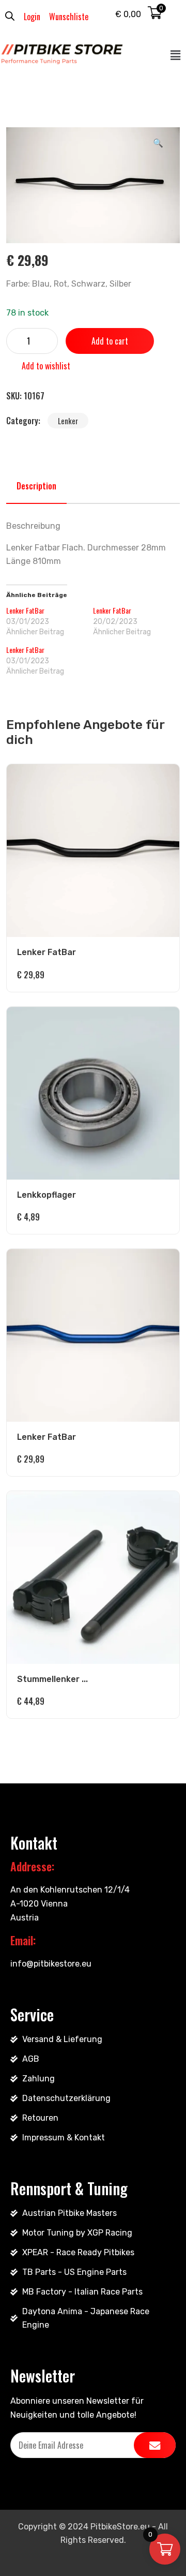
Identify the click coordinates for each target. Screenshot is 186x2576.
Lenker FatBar (25, 610)
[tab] (36, 486)
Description (36, 486)
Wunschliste (69, 17)
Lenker (68, 421)
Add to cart (110, 341)
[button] (176, 55)
